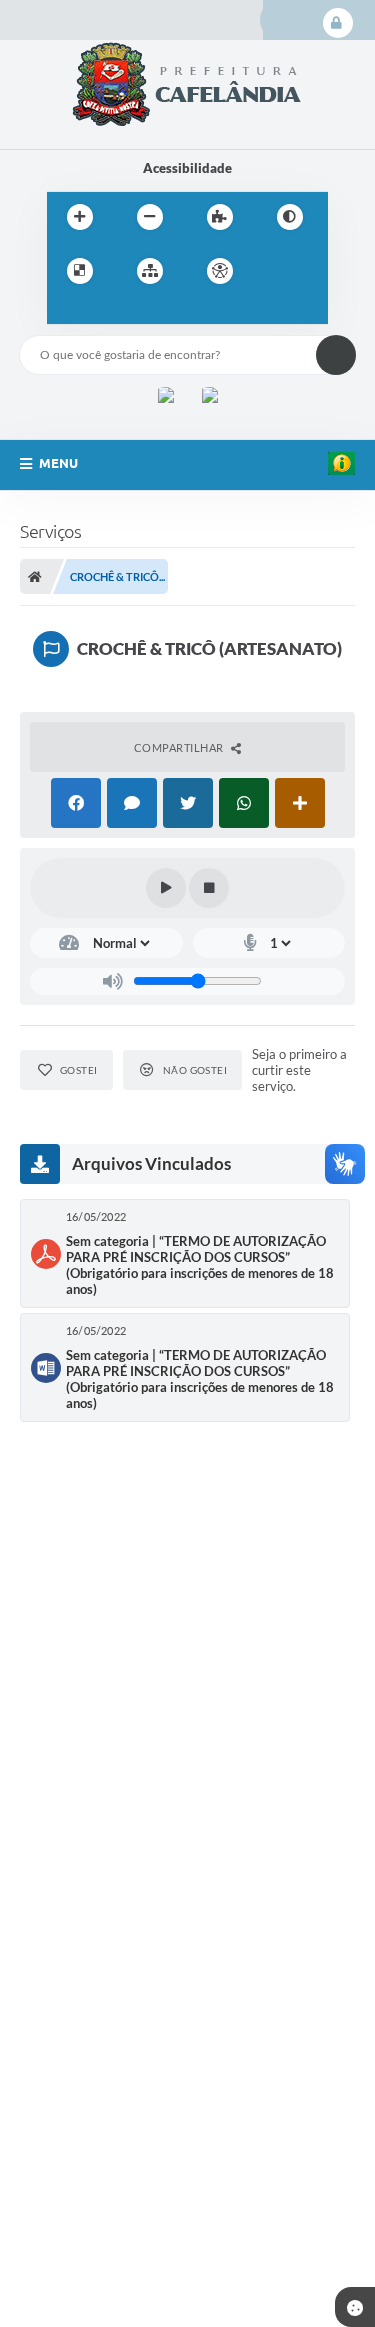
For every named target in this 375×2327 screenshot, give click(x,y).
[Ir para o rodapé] (155, 312)
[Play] (166, 888)
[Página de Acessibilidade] (220, 271)
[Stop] (209, 888)
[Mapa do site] (150, 271)
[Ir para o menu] (67, 312)
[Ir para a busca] (111, 312)
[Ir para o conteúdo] (277, 271)
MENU (58, 463)
